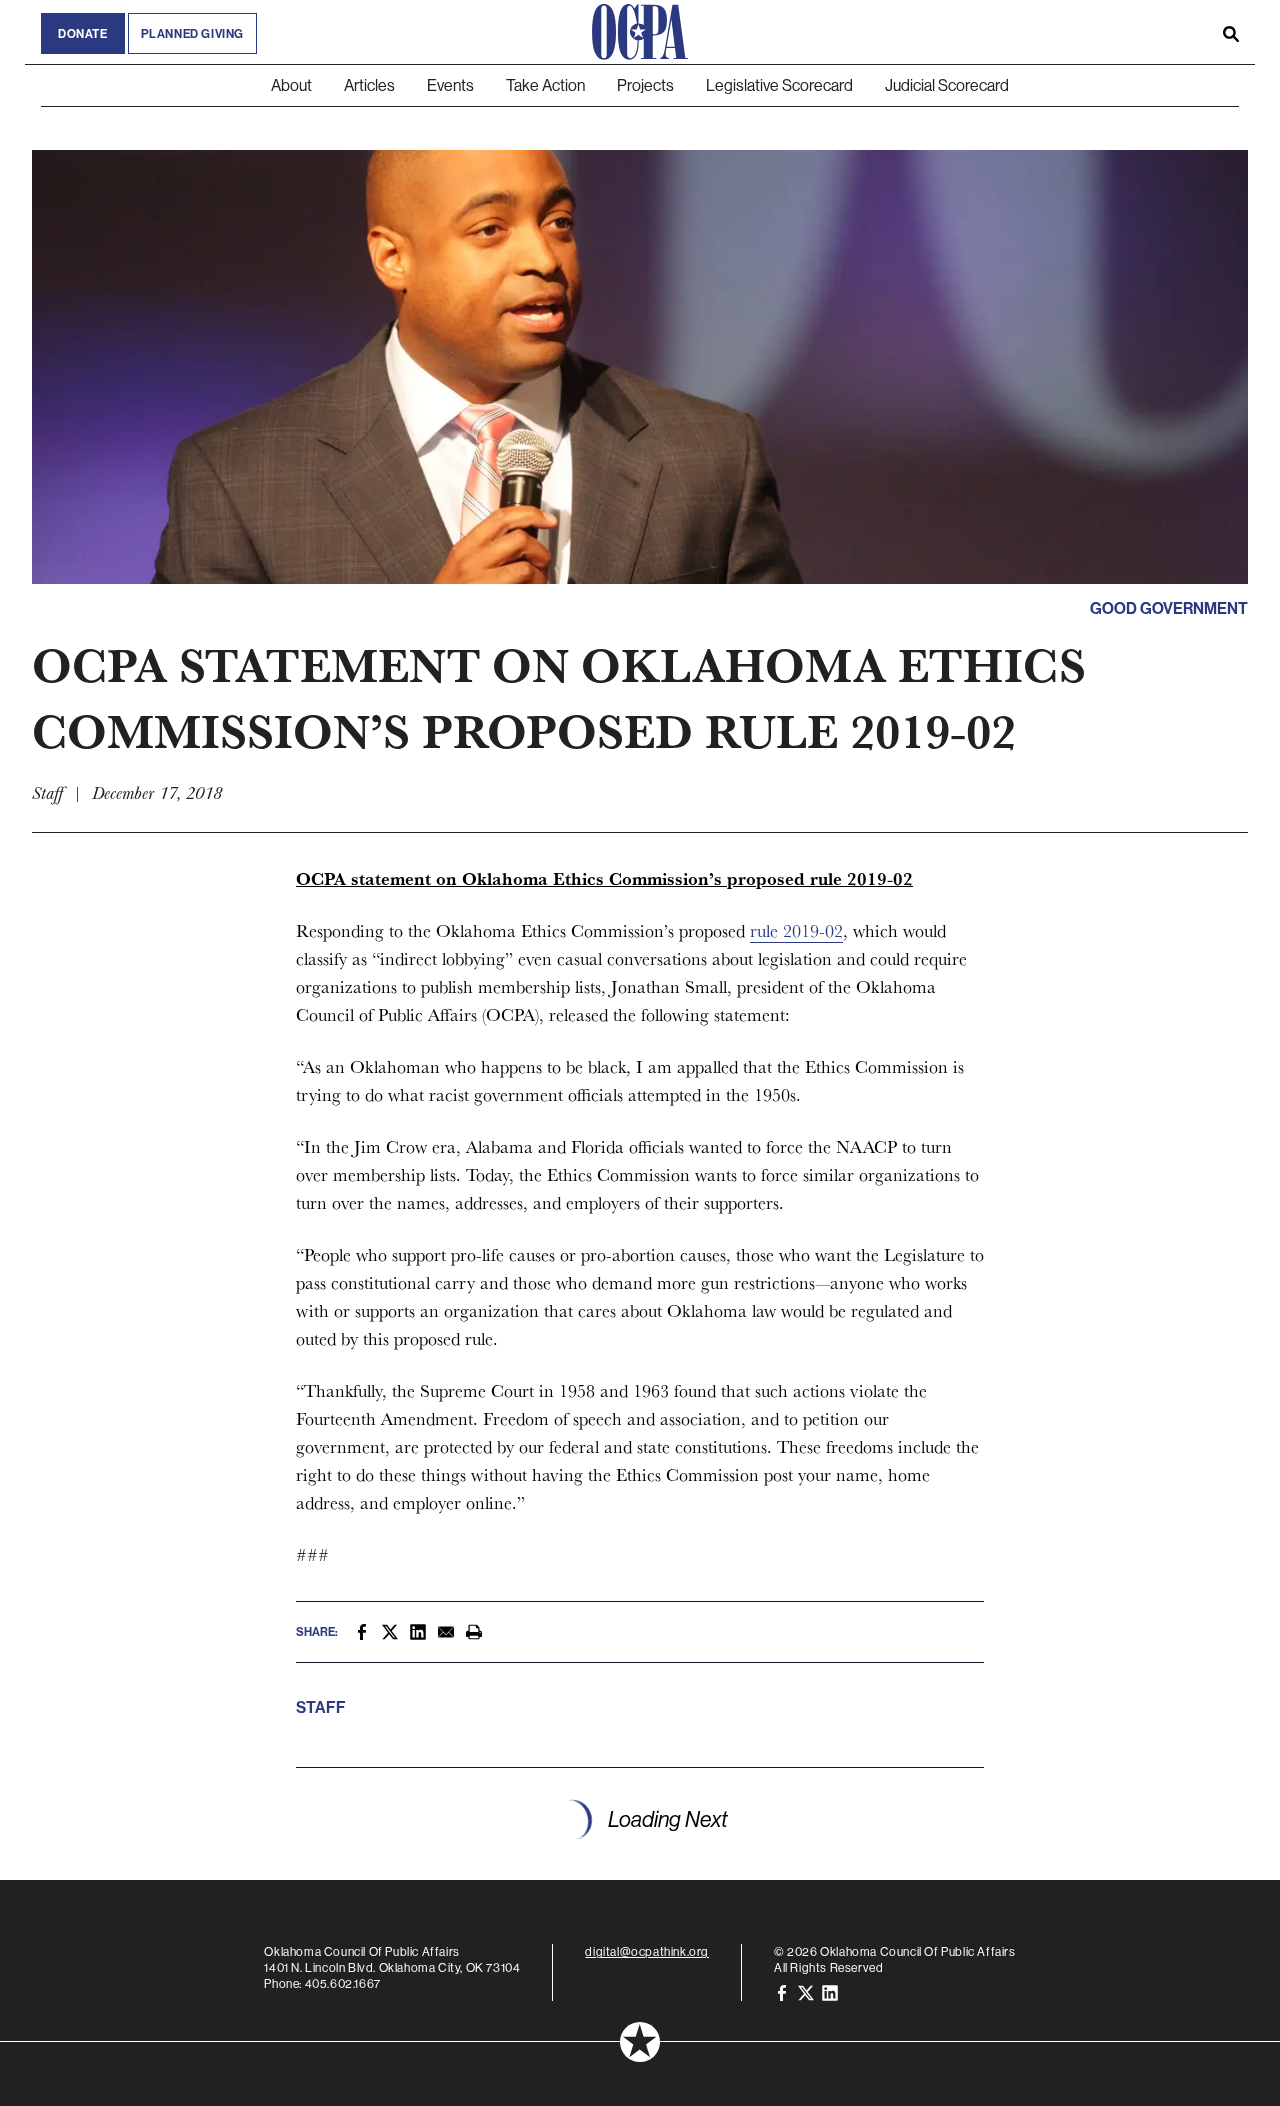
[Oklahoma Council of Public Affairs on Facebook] (782, 1991)
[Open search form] (1231, 32)
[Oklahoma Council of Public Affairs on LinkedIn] (830, 1991)
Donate (83, 33)
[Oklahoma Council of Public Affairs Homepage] (640, 32)
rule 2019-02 (796, 930)
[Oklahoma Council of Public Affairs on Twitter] (806, 1991)
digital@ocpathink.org (647, 1951)
